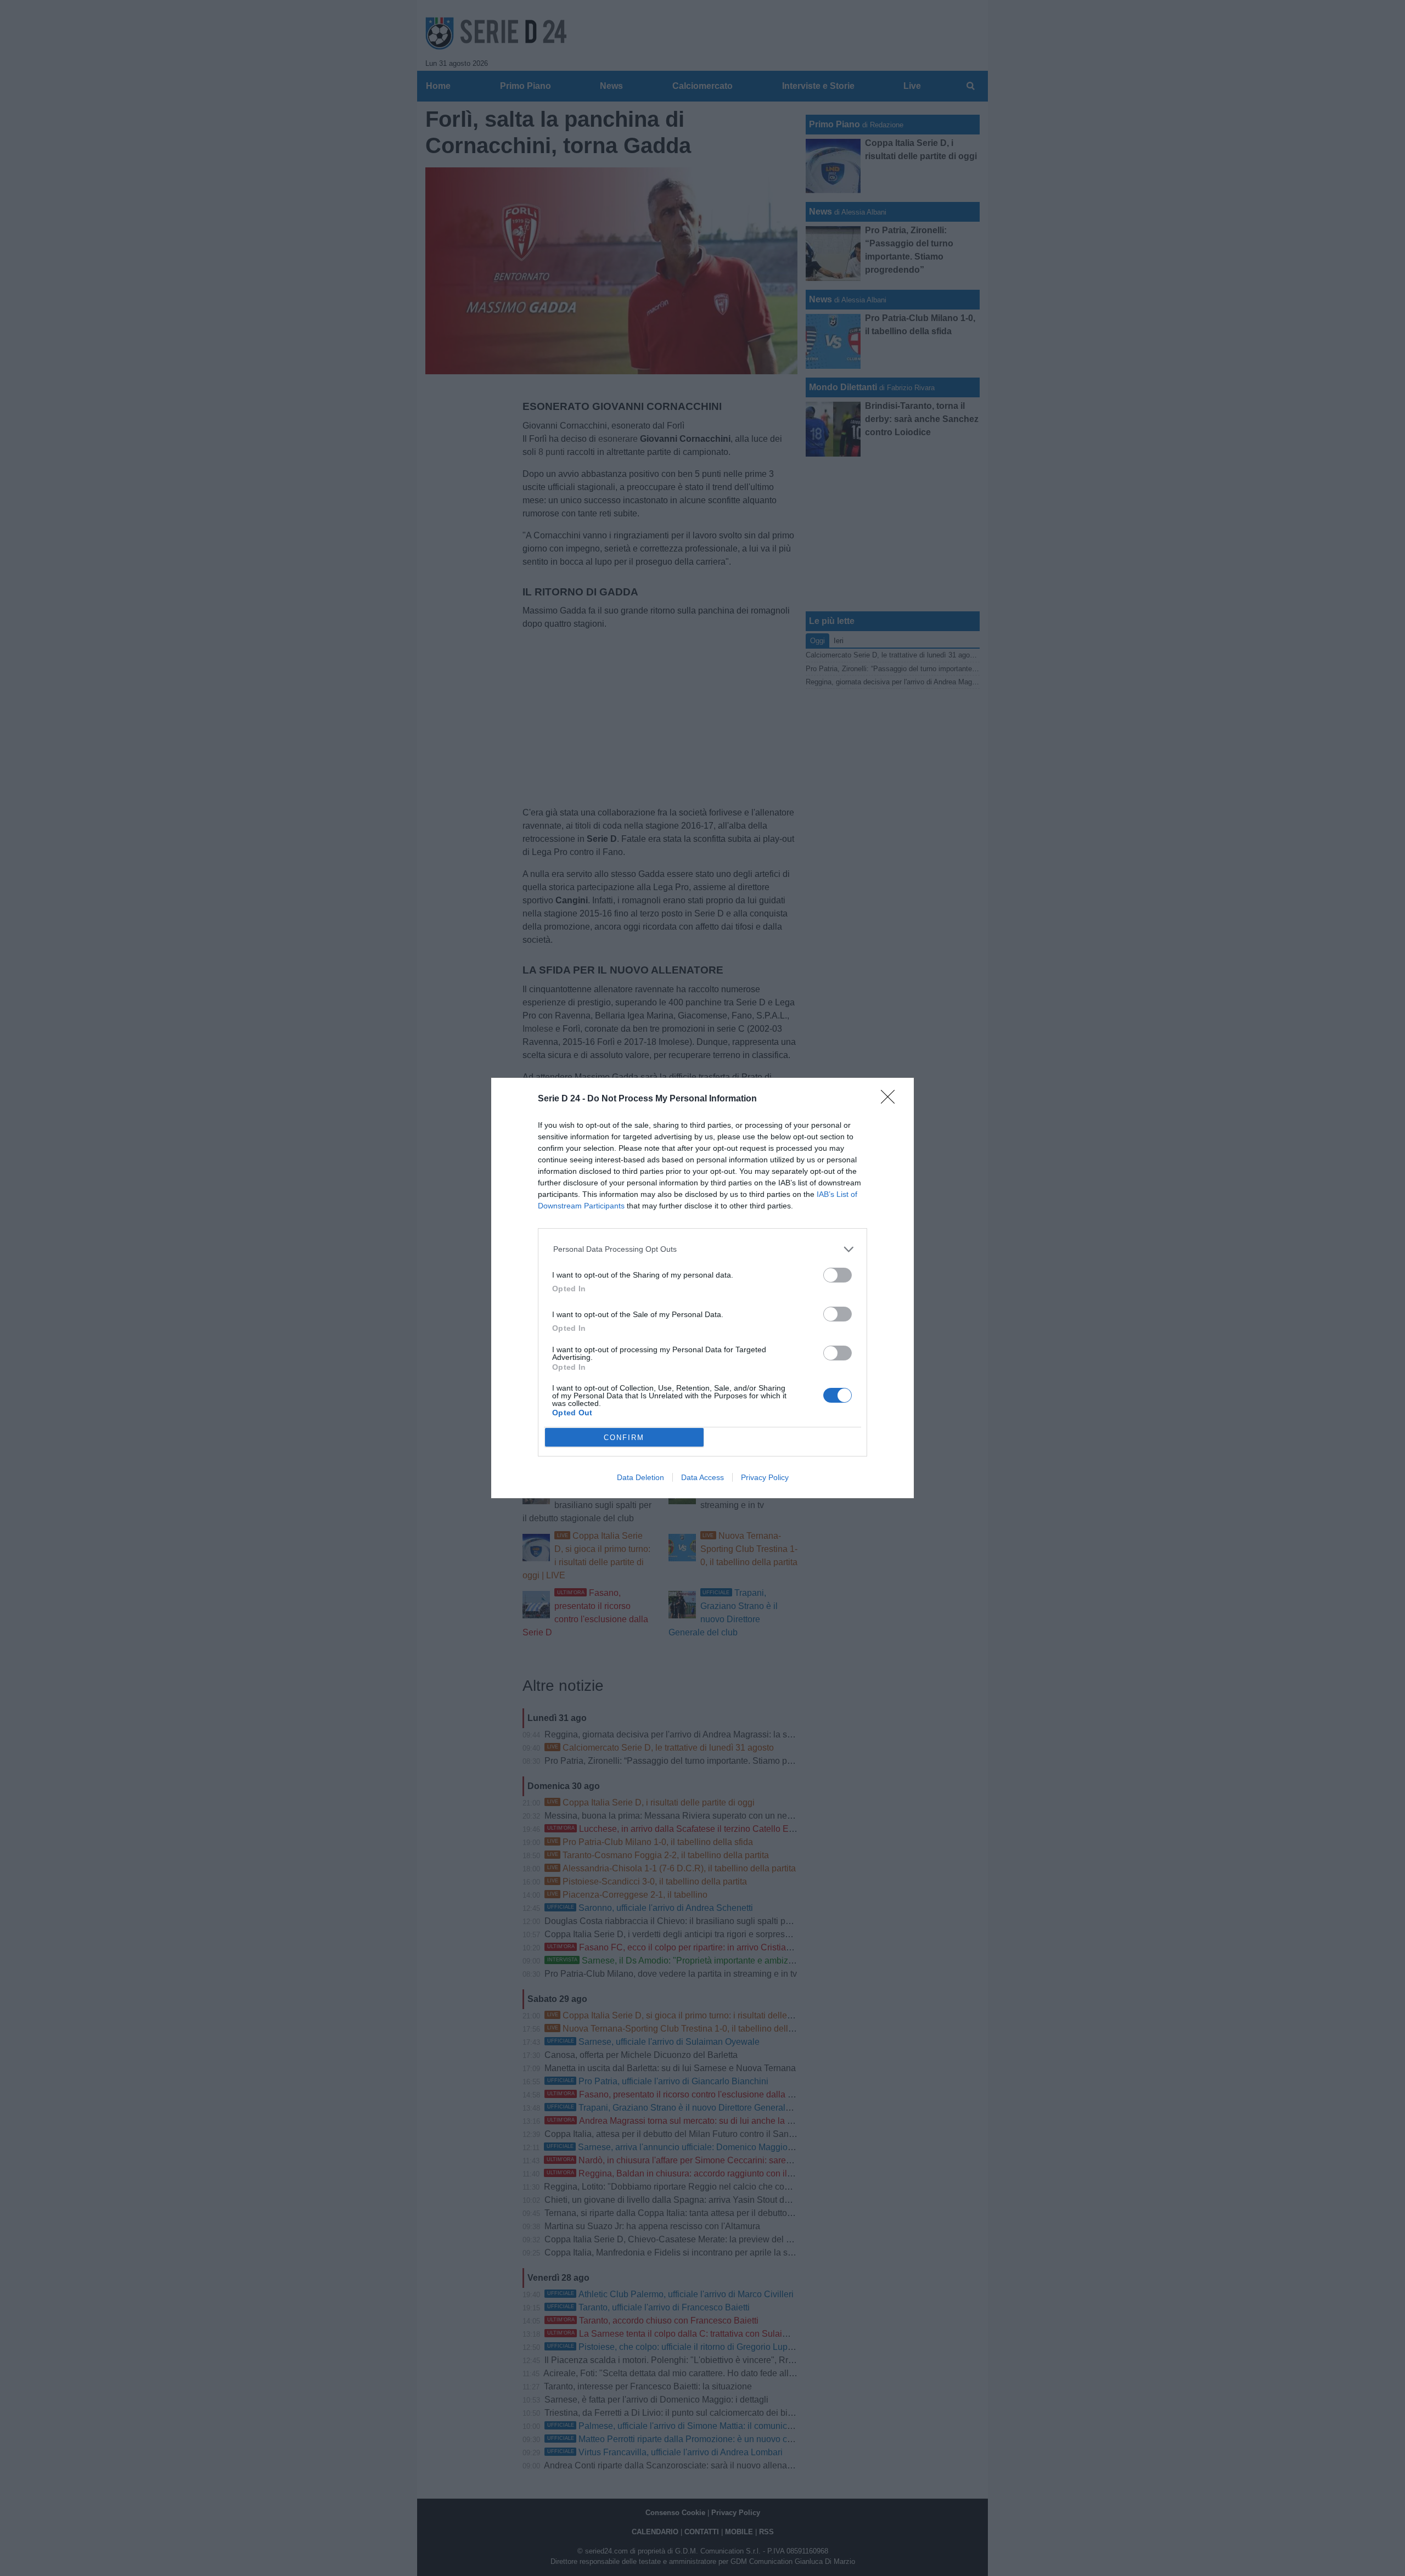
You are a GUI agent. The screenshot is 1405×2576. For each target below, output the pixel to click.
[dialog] (702, 1288)
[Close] (891, 1100)
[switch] (838, 1275)
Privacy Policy (765, 1477)
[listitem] (703, 1249)
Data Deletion (640, 1477)
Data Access (702, 1477)
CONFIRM (624, 1438)
